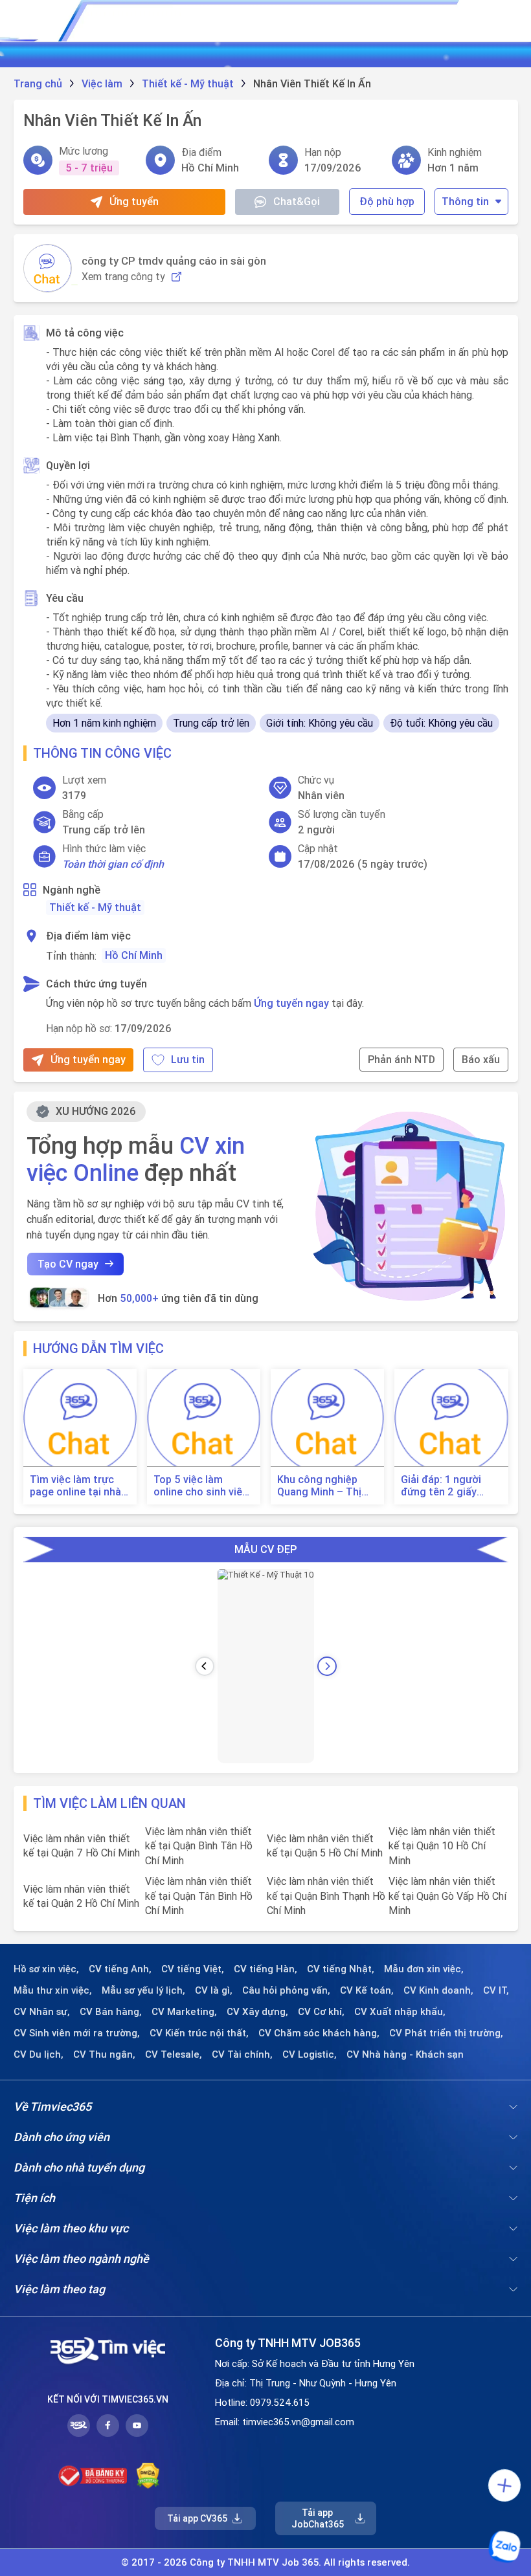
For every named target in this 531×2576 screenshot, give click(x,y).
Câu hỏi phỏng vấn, (286, 1990)
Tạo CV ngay (68, 1264)
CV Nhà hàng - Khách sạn (405, 2054)
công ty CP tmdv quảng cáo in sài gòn (174, 261)
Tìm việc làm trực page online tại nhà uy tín (75, 1486)
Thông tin (465, 201)
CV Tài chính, (242, 2054)
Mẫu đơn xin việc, (424, 1969)
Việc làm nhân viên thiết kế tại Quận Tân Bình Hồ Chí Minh (199, 1896)
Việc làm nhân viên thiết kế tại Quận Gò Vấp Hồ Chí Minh (447, 1896)
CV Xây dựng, (257, 2012)
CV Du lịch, (39, 2054)
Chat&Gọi (297, 201)
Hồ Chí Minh (134, 955)
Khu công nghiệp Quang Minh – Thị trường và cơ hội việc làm (319, 1486)
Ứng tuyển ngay (291, 1003)
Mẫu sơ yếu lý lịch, (143, 1990)
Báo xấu (481, 1059)
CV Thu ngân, (104, 2054)
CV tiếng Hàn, (265, 1969)
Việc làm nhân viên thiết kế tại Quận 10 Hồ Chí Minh (442, 1846)
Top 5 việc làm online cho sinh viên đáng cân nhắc (201, 1486)
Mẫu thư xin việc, (53, 1990)
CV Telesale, (174, 2054)
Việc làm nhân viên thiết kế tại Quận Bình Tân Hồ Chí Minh (199, 1846)
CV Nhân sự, (42, 2012)
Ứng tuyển (134, 201)
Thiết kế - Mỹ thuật (95, 907)
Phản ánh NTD (401, 1059)
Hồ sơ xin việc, (46, 1969)
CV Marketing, (184, 2012)
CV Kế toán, (367, 1990)
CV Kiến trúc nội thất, (199, 2033)
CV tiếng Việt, (193, 1969)
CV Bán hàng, (111, 2012)
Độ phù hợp (387, 201)
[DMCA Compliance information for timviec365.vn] (148, 2476)
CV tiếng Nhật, (341, 1969)
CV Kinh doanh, (438, 1990)
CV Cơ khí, (321, 2012)
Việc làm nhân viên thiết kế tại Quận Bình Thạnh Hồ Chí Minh (326, 1896)
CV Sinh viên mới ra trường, (77, 2033)
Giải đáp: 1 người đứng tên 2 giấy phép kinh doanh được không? (441, 1486)
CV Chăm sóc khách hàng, (319, 2033)
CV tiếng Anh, (120, 1969)
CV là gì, (214, 1990)
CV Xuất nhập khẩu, (400, 2012)
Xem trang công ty (123, 277)
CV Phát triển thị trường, (446, 2033)
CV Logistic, (310, 2054)
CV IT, (496, 1990)
